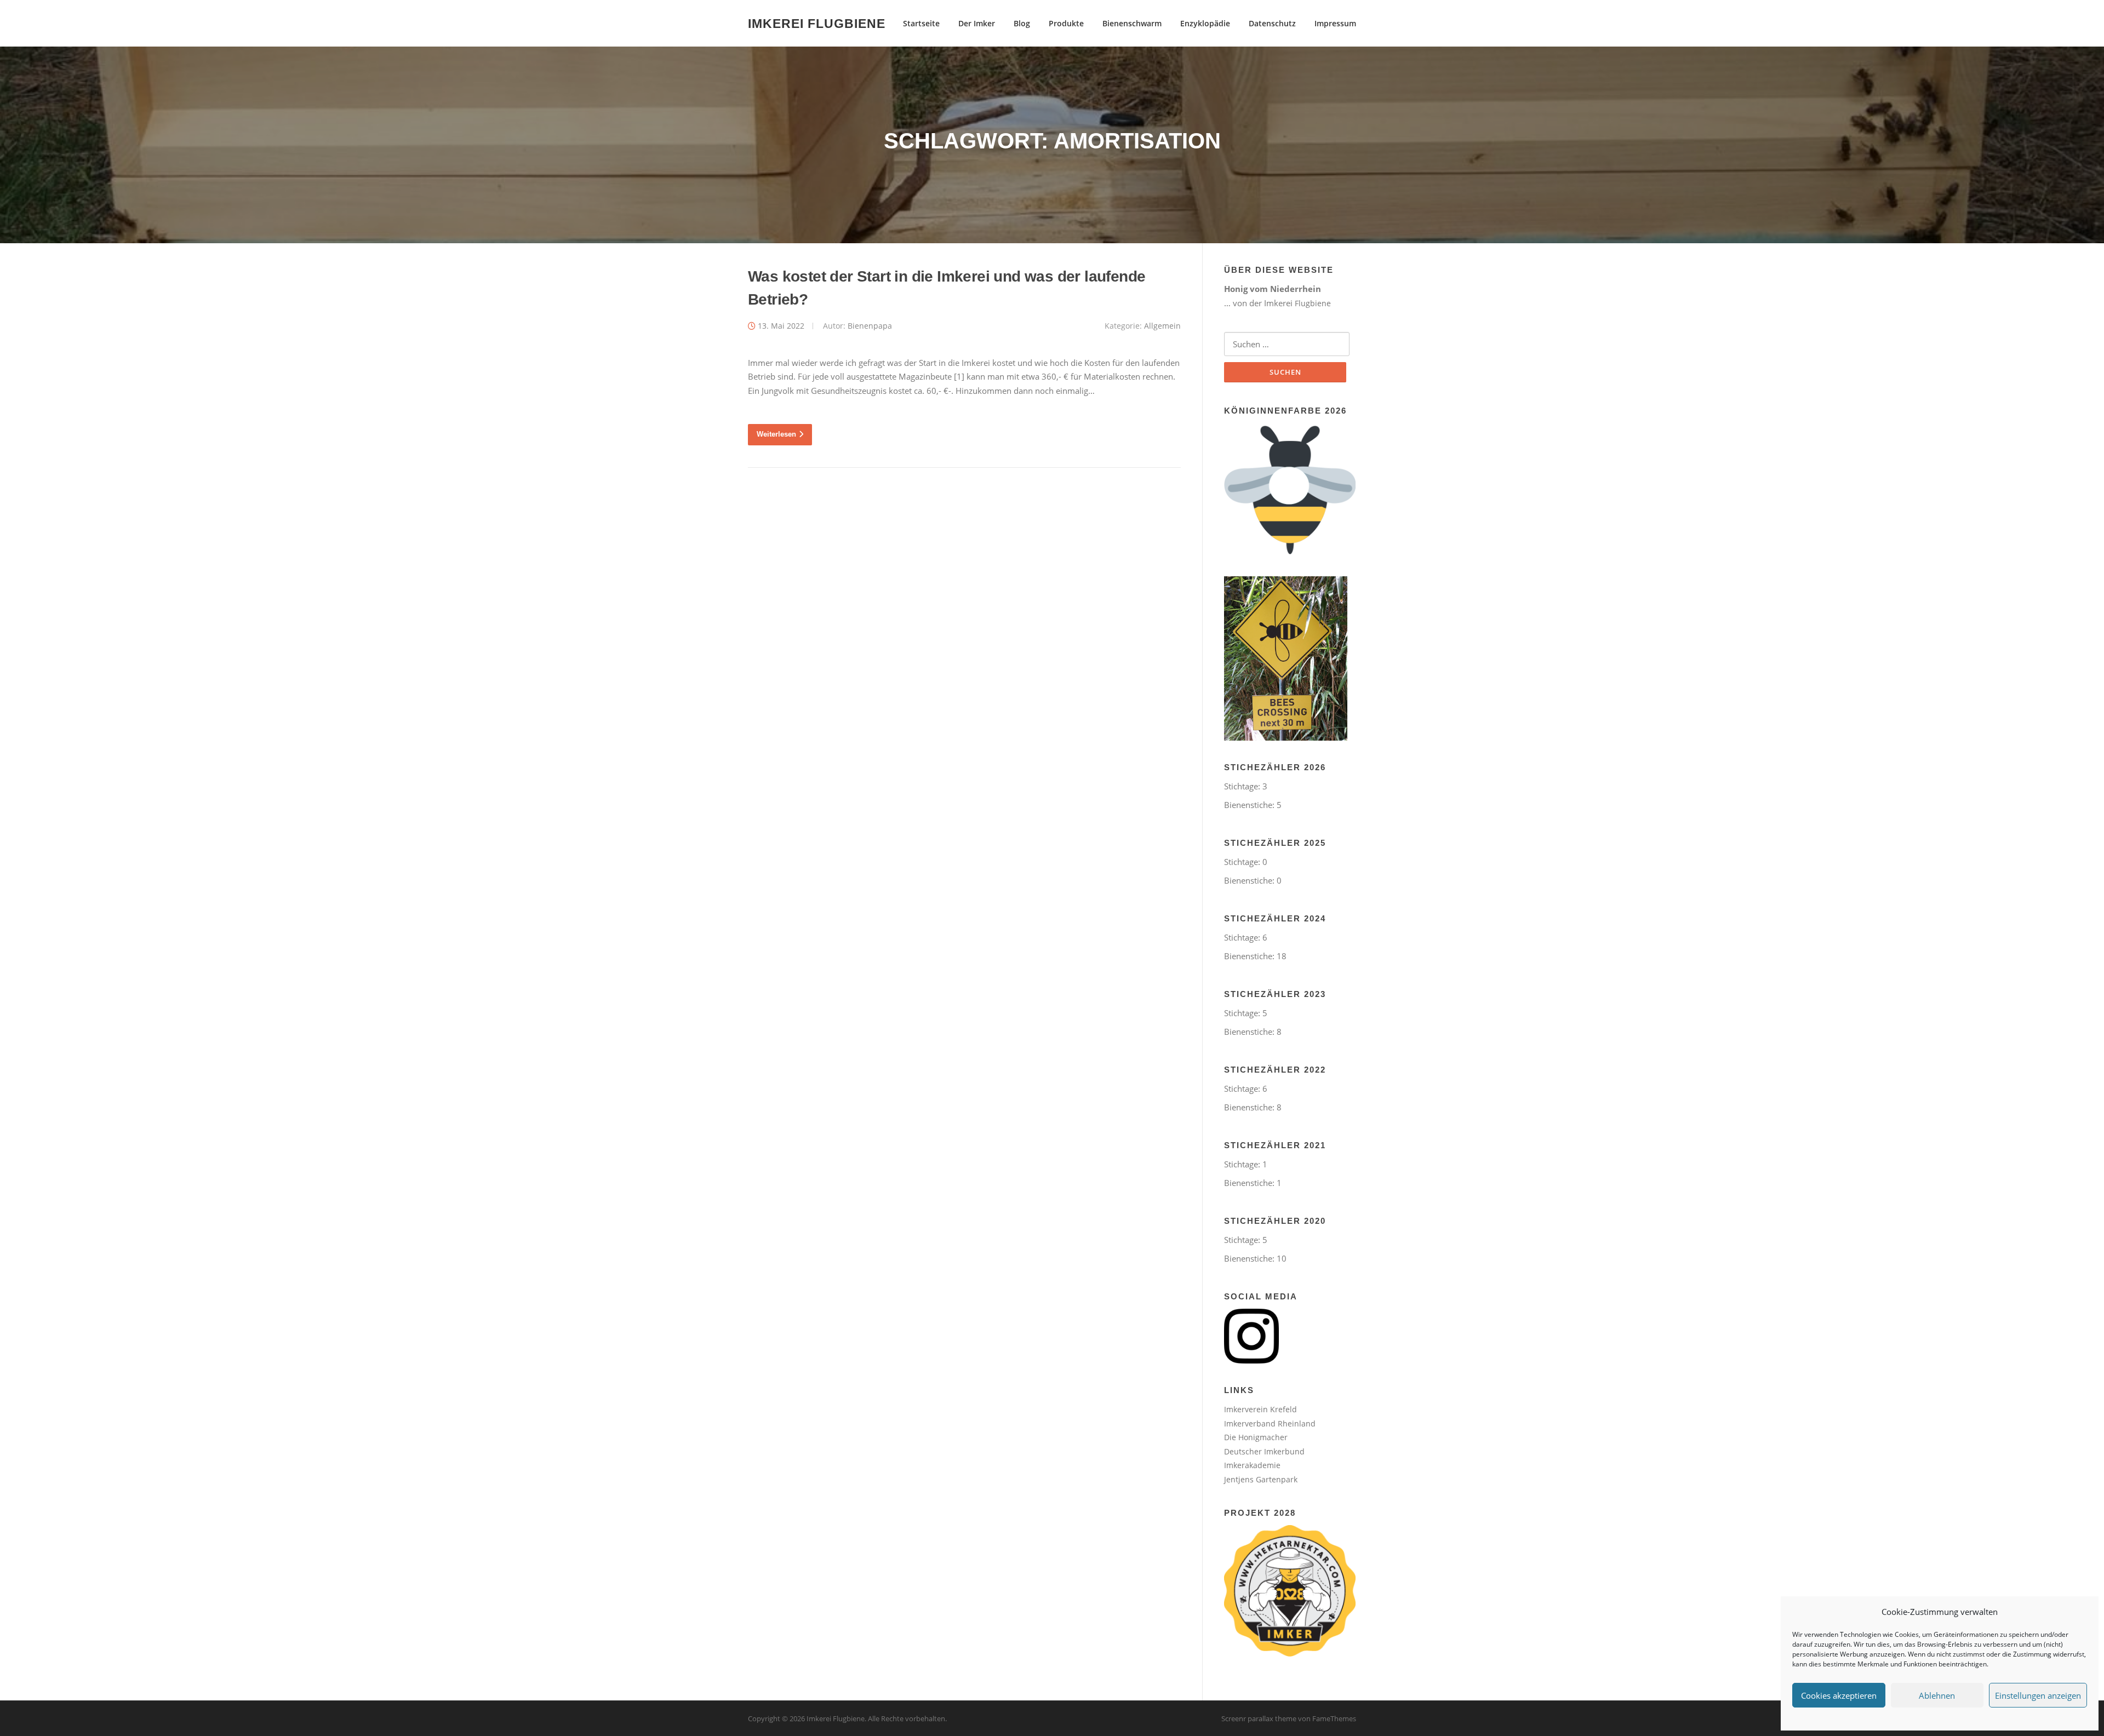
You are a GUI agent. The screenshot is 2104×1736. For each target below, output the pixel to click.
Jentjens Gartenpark (1261, 1479)
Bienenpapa (870, 326)
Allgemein (1162, 326)
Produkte (1066, 23)
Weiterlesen (776, 434)
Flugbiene (1313, 303)
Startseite (921, 23)
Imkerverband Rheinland (1270, 1423)
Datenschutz (1272, 23)
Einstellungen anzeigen (2038, 1695)
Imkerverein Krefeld (1260, 1409)
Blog (1022, 23)
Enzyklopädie (1205, 23)
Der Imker (977, 23)
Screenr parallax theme (1259, 1718)
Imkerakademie (1252, 1465)
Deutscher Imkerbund (1264, 1451)
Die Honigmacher (1256, 1437)
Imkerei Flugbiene (817, 23)
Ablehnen (1937, 1695)
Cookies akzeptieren (1839, 1695)
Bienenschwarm (1132, 23)
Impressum (1335, 23)
